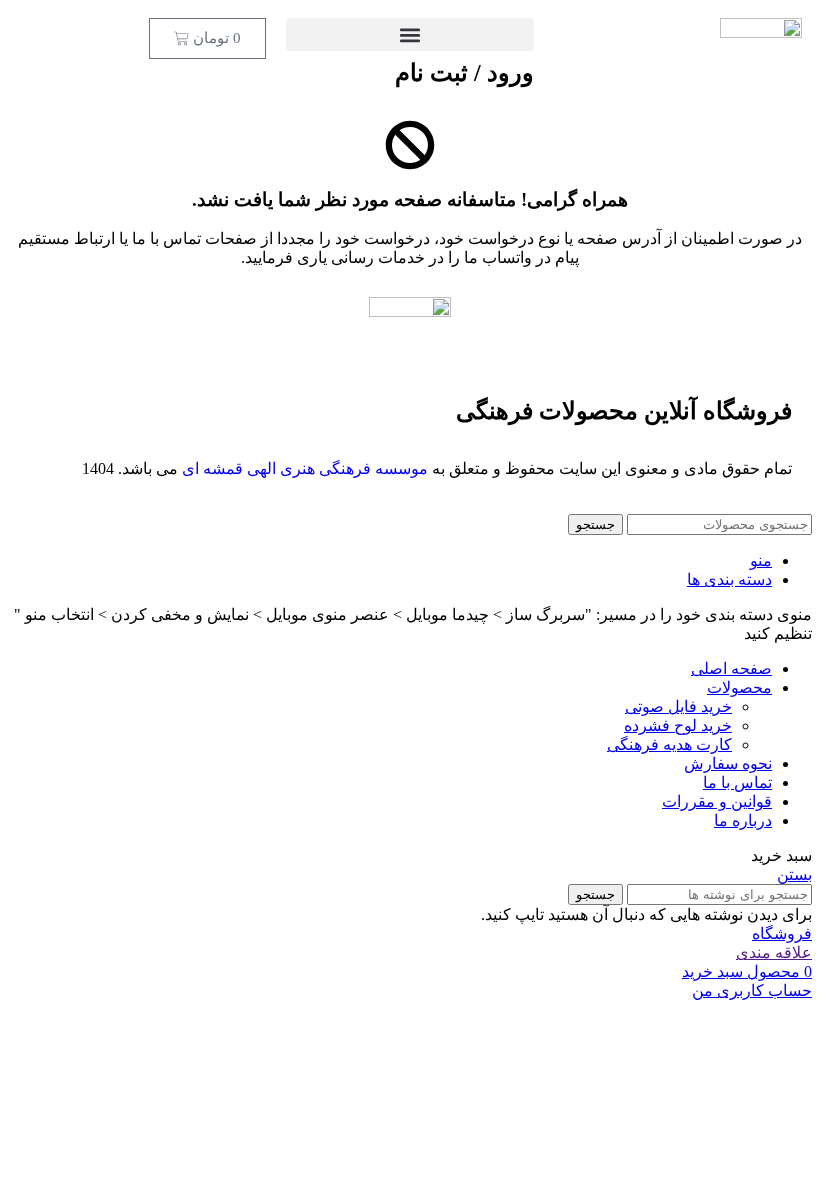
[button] (410, 34)
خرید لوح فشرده (678, 725)
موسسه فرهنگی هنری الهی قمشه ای (305, 468)
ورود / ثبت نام (464, 73)
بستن (794, 874)
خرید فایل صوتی (678, 706)
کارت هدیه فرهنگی (669, 744)
